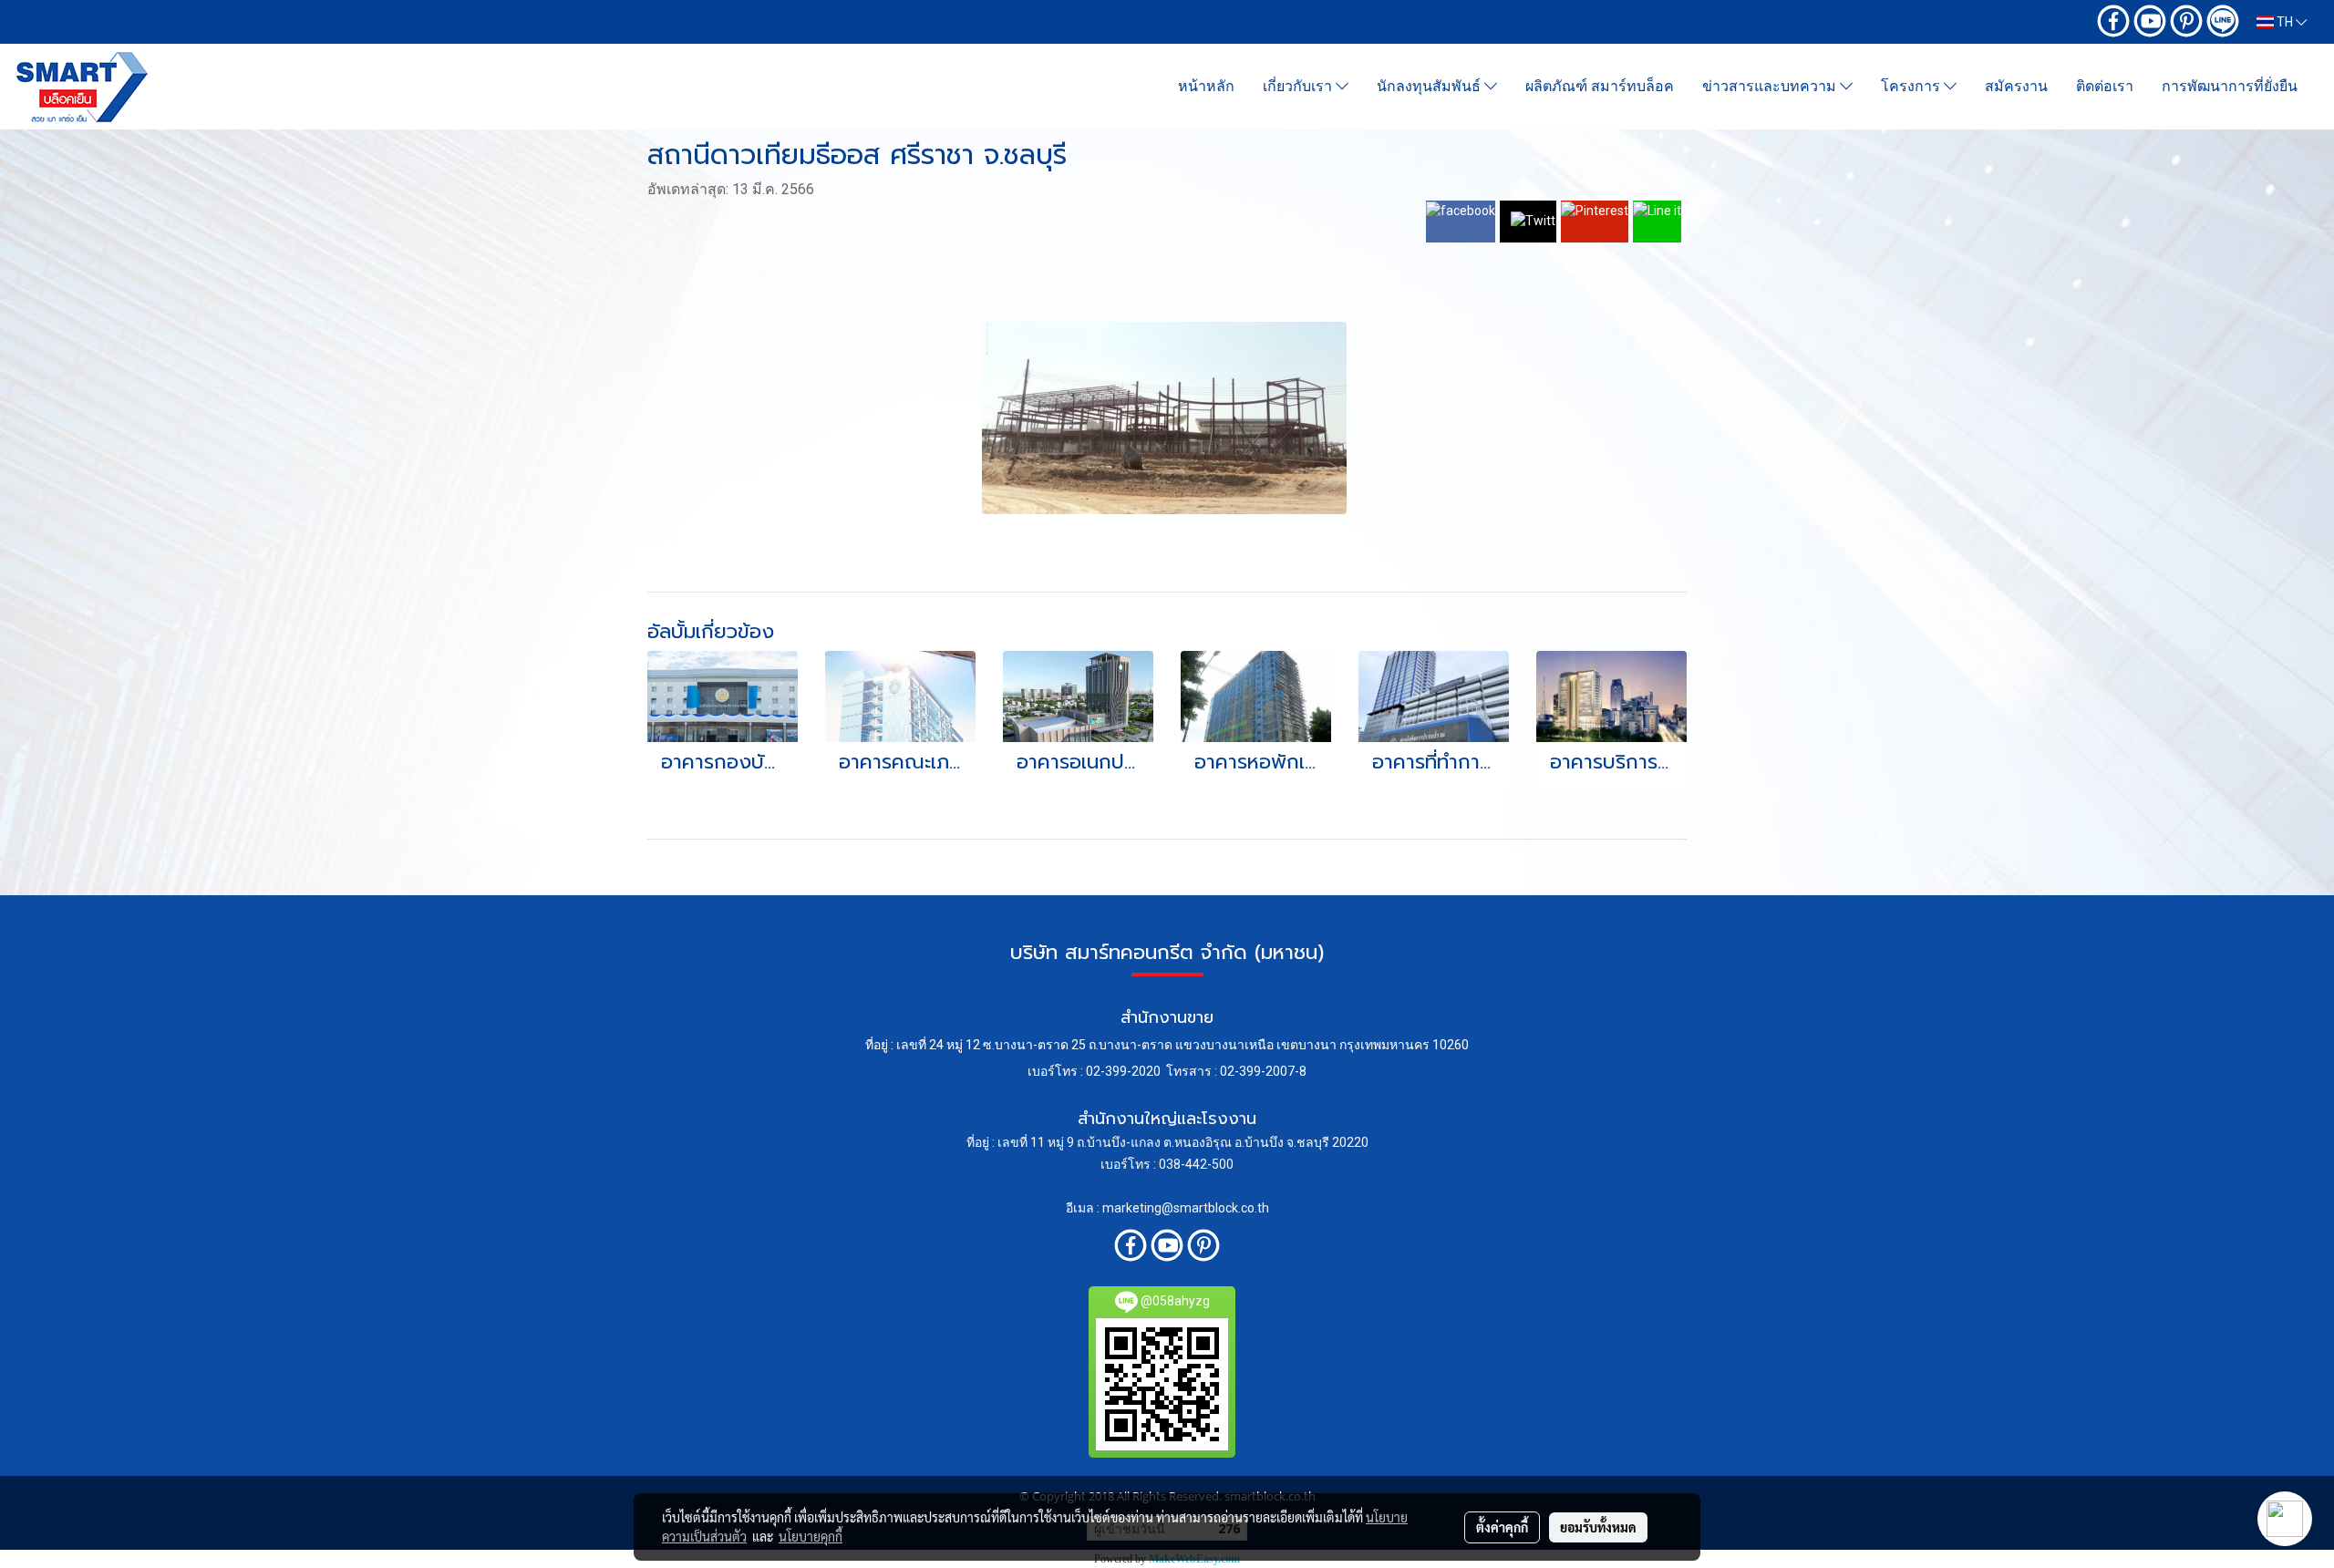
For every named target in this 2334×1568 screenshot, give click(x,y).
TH (2285, 22)
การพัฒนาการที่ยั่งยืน (2230, 86)
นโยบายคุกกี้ (811, 1536)
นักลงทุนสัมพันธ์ (1430, 86)
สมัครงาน (2016, 86)
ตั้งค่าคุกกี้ (1502, 1527)
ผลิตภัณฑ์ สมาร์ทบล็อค (1600, 86)
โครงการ (1912, 86)
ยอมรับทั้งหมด (1598, 1527)
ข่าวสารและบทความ (1771, 86)
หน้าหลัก (1206, 86)
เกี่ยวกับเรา (1299, 86)
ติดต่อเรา (2105, 86)
